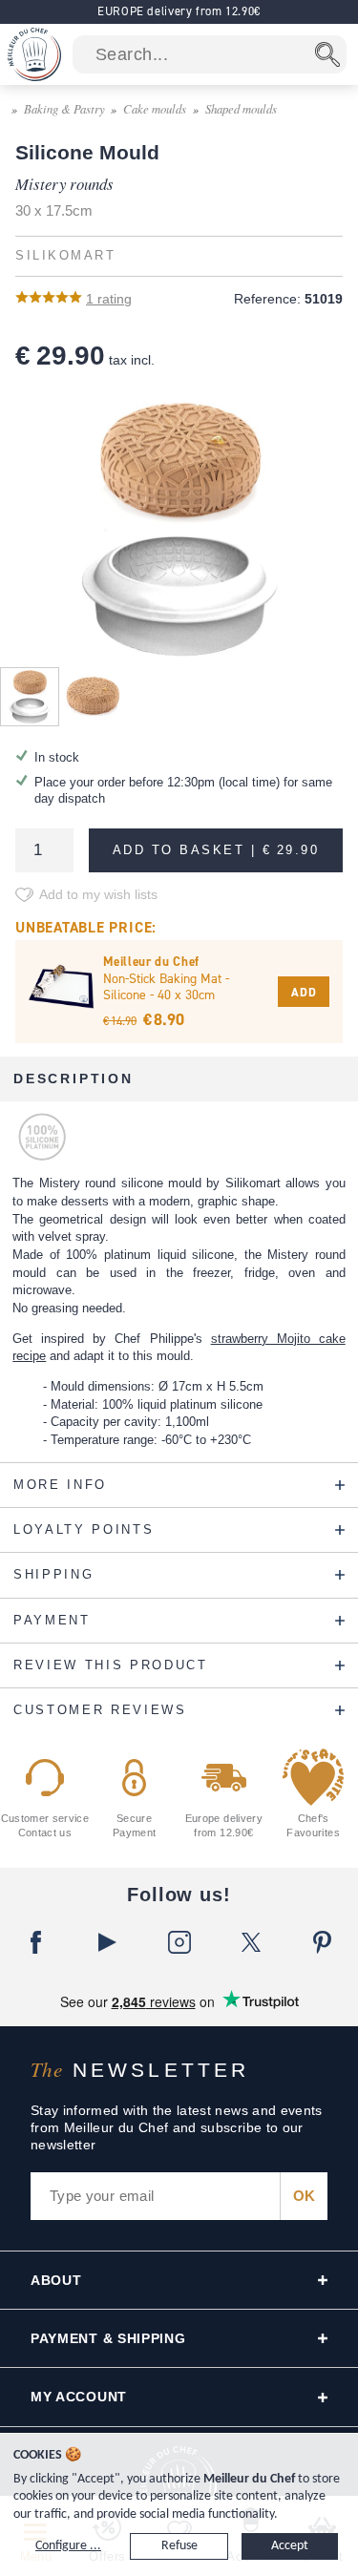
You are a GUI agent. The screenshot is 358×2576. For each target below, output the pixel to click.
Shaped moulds (241, 108)
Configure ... (68, 2546)
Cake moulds (155, 108)
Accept (290, 2546)
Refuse (179, 2546)
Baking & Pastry (64, 108)
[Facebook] (36, 1942)
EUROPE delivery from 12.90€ (179, 11)
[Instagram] (179, 1942)
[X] (251, 1942)
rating (109, 299)
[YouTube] (107, 1942)
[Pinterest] (322, 1942)
